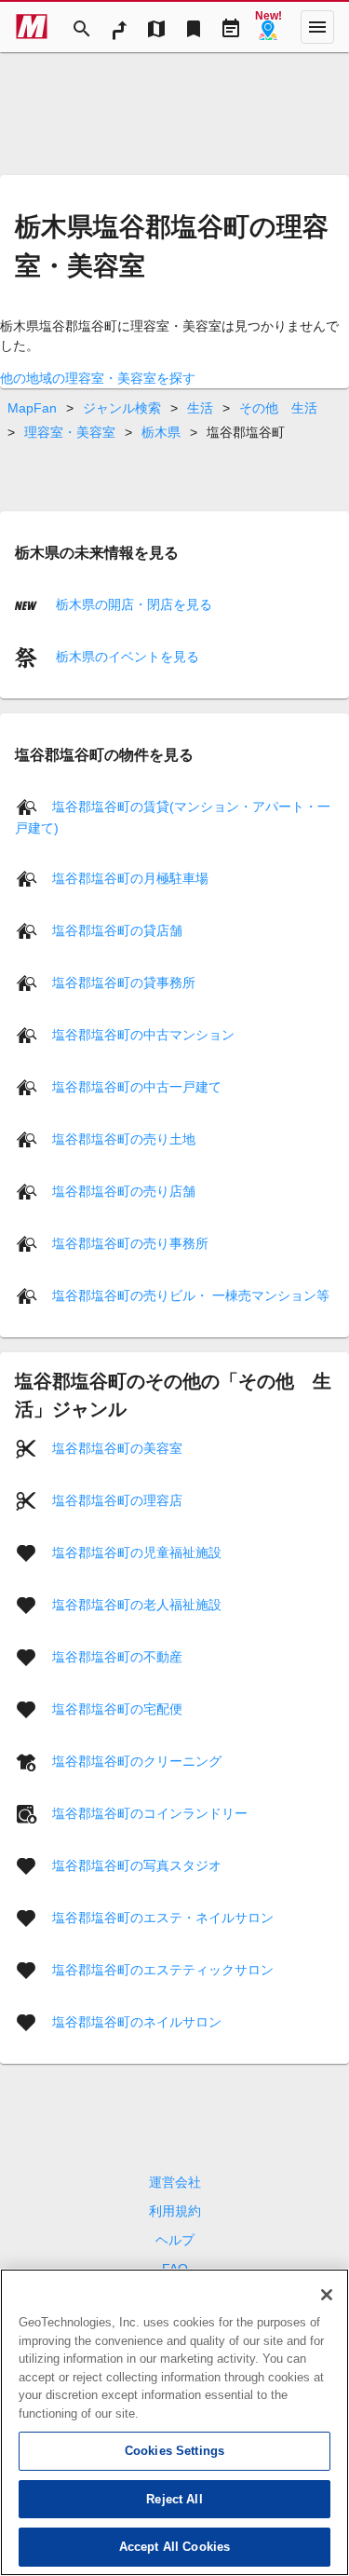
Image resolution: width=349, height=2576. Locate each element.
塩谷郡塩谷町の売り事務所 (130, 1243)
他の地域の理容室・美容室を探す (98, 378)
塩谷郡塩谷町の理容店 (117, 1500)
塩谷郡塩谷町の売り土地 (124, 1139)
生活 (200, 408)
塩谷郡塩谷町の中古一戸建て (137, 1087)
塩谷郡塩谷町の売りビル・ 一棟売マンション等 (191, 1295)
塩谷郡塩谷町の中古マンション (143, 1035)
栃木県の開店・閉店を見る (132, 604)
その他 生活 (278, 408)
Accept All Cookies (174, 2547)
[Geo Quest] (268, 27)
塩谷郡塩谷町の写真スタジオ (137, 1865)
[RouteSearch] (119, 27)
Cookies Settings (174, 2451)
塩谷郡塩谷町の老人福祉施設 (137, 1605)
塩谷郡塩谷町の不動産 (117, 1657)
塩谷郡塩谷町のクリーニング (137, 1761)
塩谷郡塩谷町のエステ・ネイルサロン (163, 1918)
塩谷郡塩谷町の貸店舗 (117, 930)
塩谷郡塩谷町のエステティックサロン (163, 1970)
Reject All (174, 2499)
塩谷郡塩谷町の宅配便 (117, 1709)
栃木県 (161, 432)
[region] (174, 2422)
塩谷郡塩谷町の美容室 (117, 1448)
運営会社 (175, 2182)
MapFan (32, 408)
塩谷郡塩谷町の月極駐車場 (130, 878)
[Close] (327, 2295)
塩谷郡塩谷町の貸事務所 (124, 983)
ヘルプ (175, 2240)
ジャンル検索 (122, 408)
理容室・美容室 (70, 432)
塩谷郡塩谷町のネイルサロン (137, 2022)
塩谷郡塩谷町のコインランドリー (150, 1813)
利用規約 (175, 2211)
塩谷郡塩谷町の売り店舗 (124, 1191)
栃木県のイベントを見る (126, 657)
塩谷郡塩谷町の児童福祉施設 (137, 1552)
